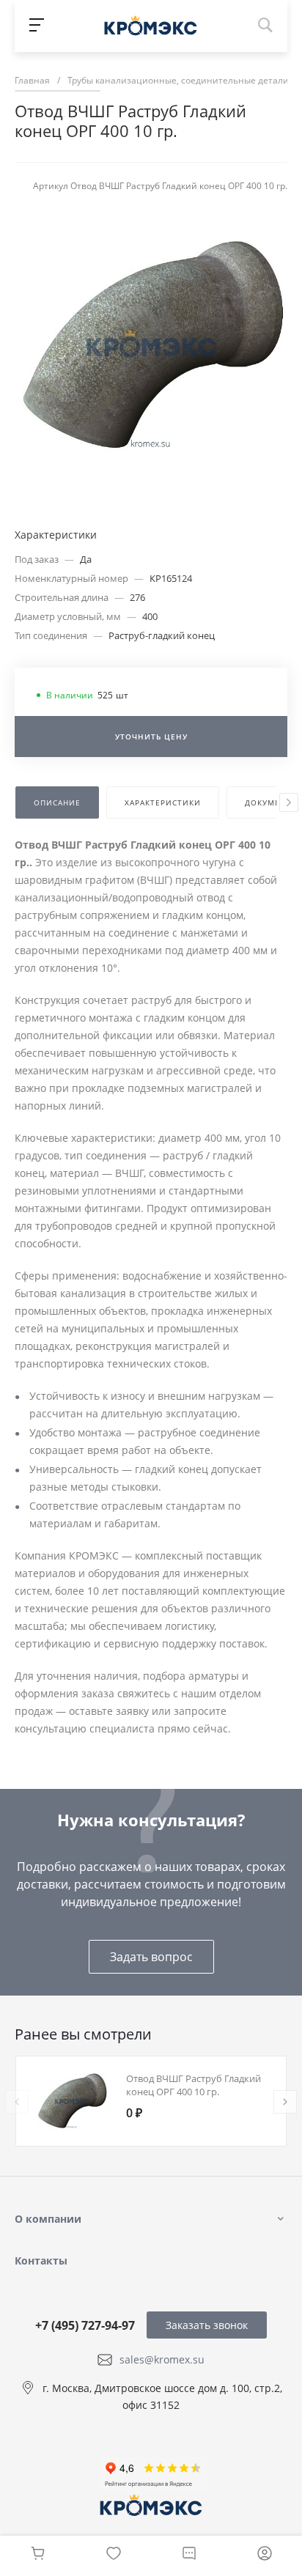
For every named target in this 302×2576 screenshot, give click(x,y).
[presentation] (289, 802)
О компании (48, 2219)
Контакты (41, 2261)
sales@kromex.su (162, 2359)
